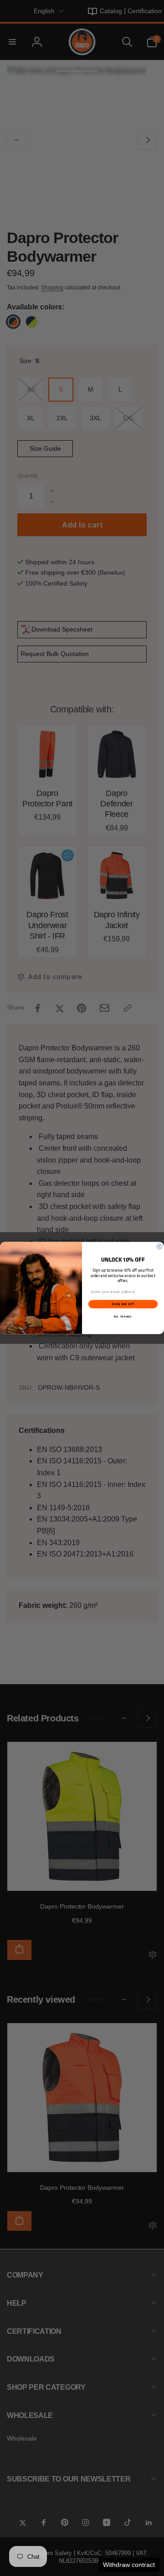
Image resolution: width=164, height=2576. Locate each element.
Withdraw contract (129, 2565)
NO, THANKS (123, 1317)
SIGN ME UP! (123, 1304)
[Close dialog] (159, 1246)
